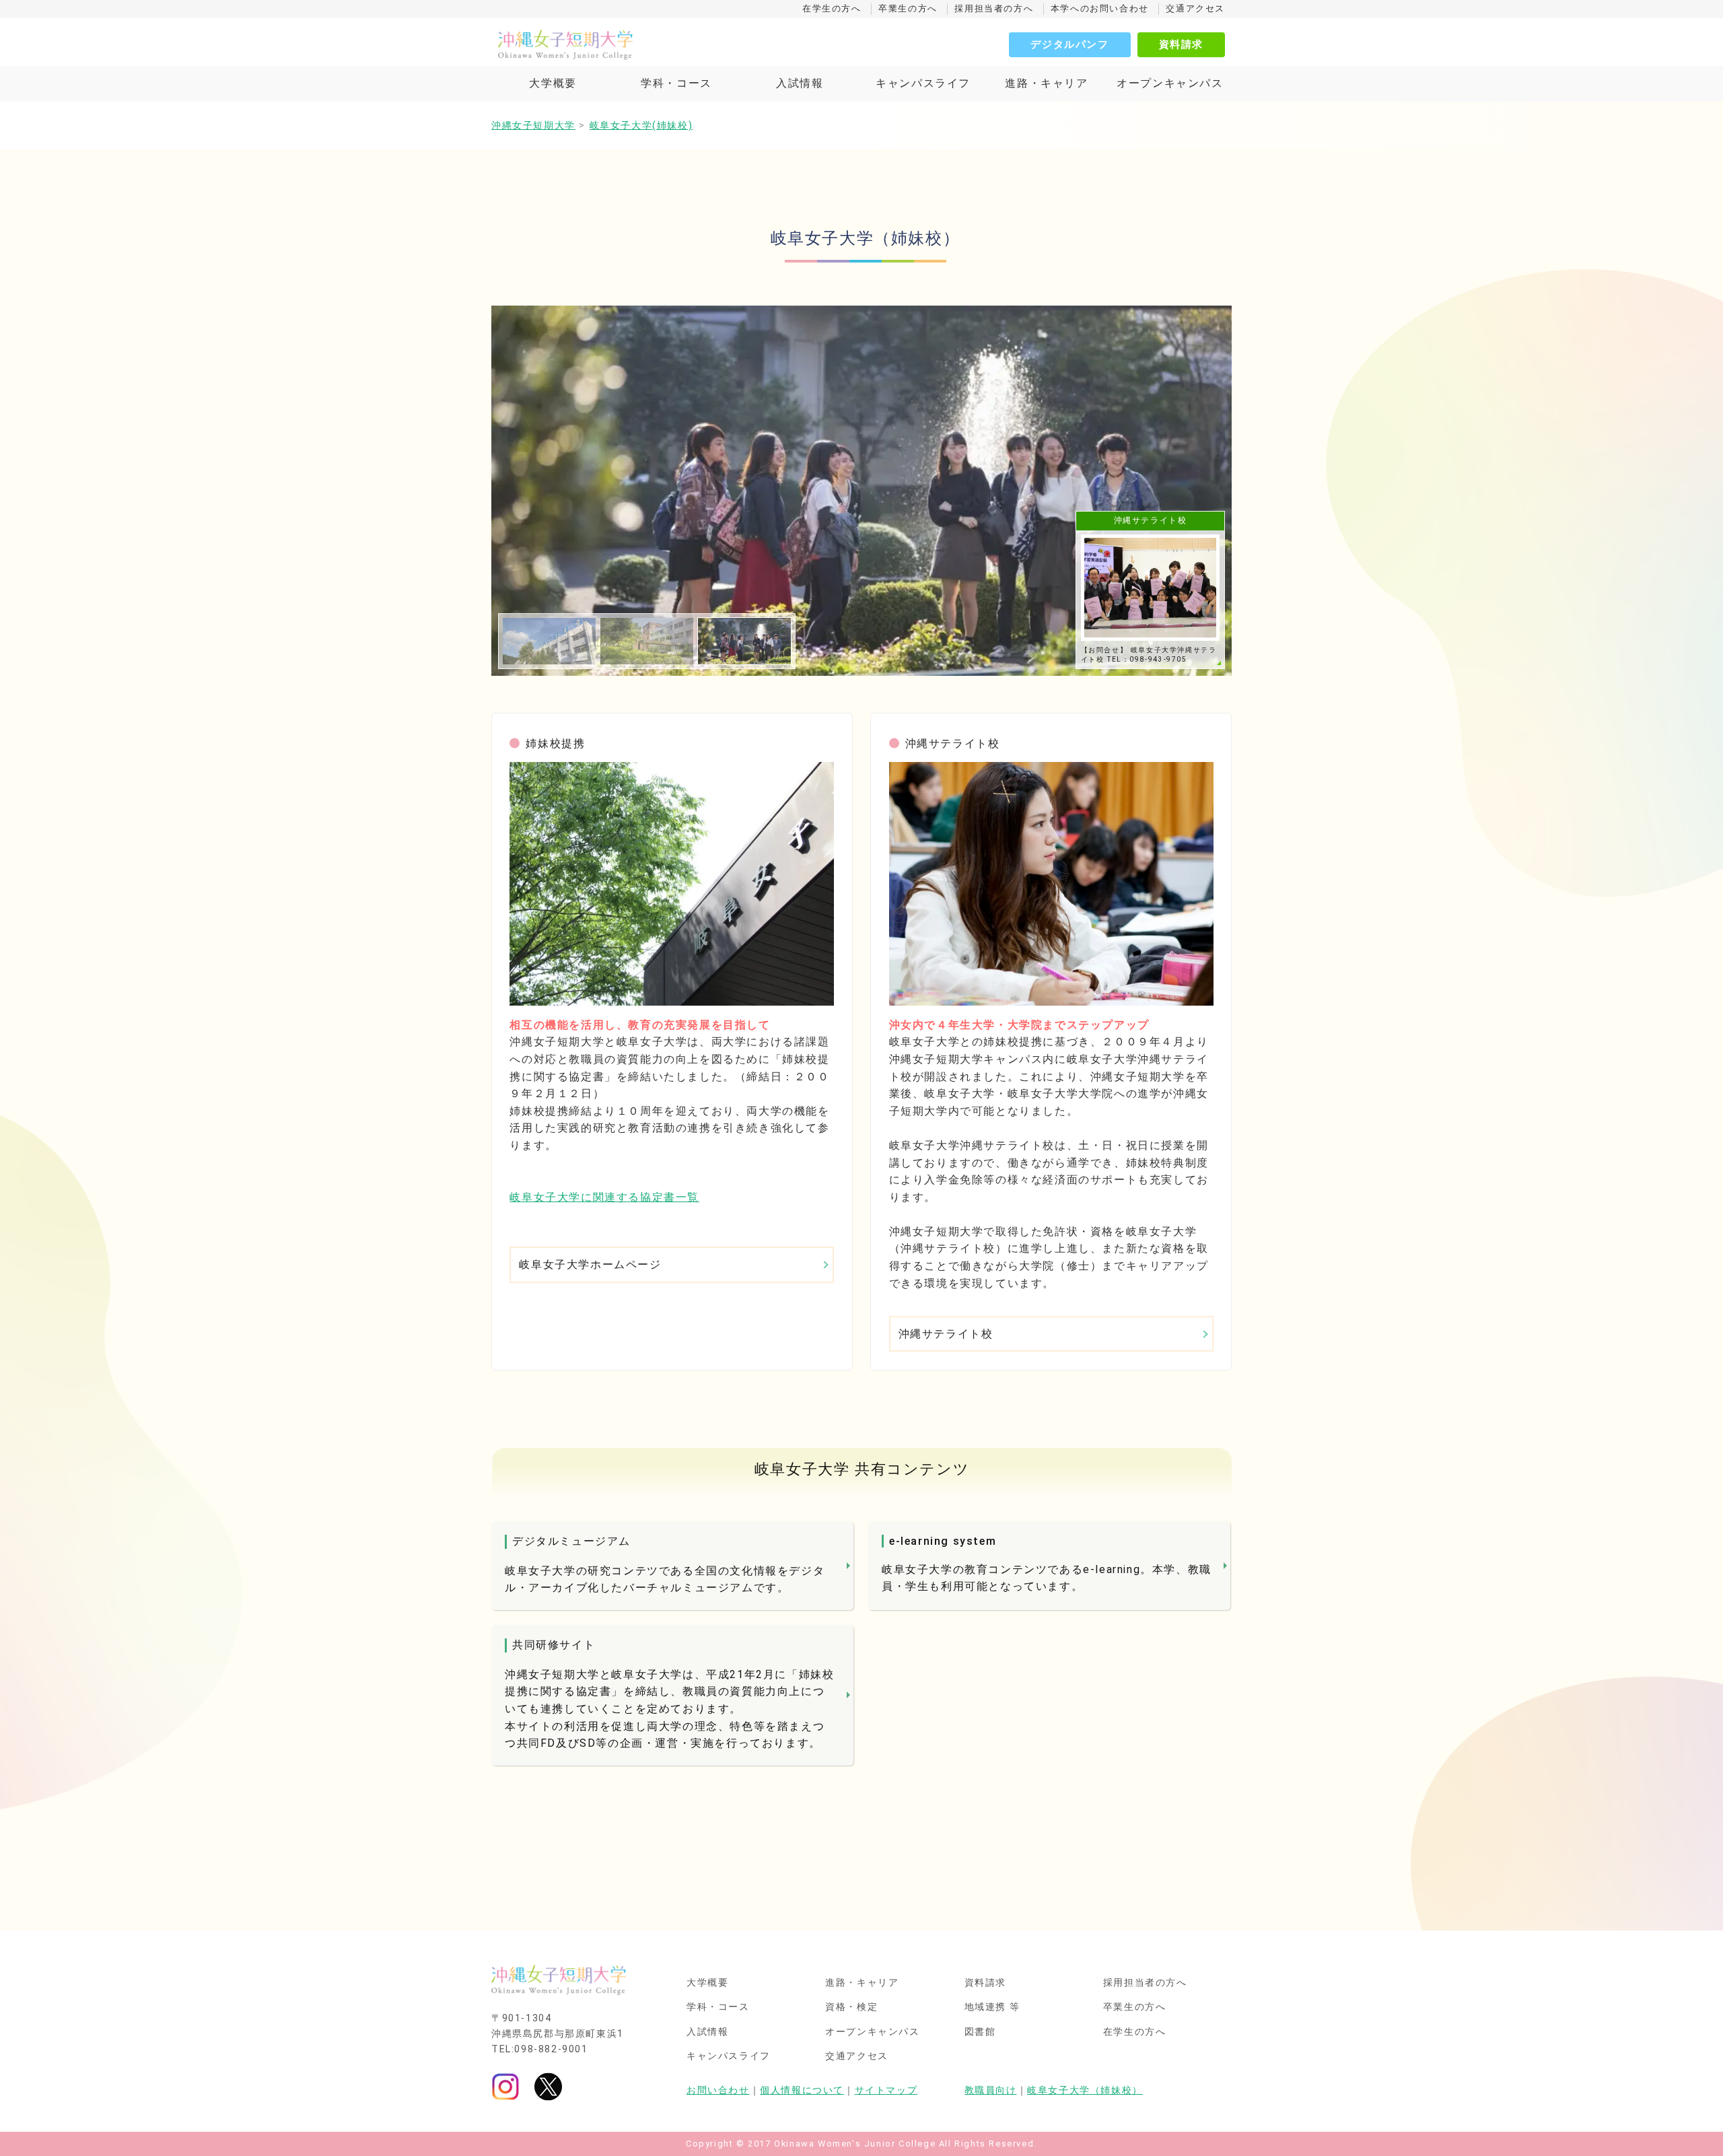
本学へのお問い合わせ (1100, 8)
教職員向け (991, 2090)
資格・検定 (851, 2007)
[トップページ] (626, 44)
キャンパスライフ (923, 83)
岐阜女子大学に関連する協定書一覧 (604, 1197)
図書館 (980, 2032)
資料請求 (1181, 44)
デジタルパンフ (1069, 44)
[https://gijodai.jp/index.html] (672, 884)
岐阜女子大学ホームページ (590, 1264)
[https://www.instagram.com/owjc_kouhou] (505, 2086)
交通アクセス (1195, 8)
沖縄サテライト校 (946, 1334)
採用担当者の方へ (994, 8)
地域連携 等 (993, 2007)
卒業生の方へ (908, 8)
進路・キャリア (1046, 83)
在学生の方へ (832, 8)
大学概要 (553, 83)
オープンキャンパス (1170, 83)
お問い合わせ (718, 2090)
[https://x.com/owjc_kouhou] (548, 2086)
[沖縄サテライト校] (1051, 884)
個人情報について (802, 2090)
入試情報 (800, 83)
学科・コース (676, 83)
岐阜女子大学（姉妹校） (1085, 2090)
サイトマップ (886, 2090)
